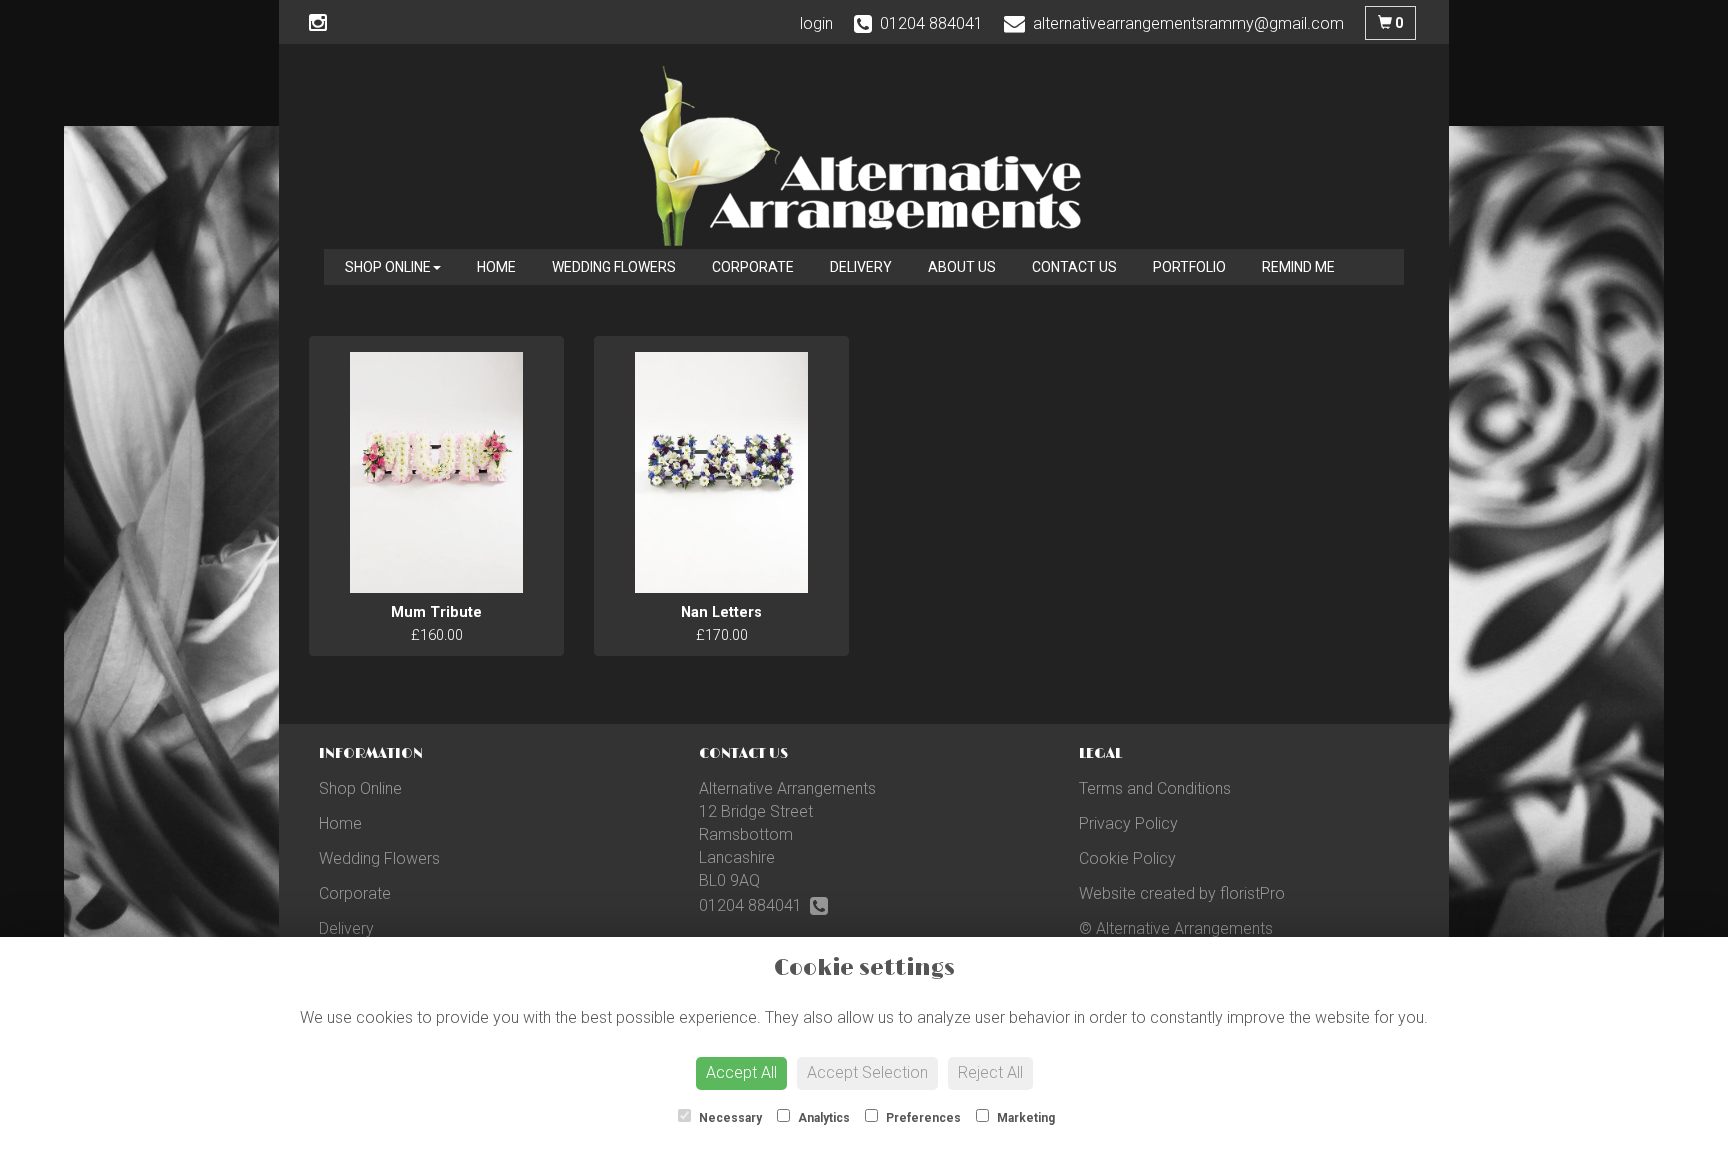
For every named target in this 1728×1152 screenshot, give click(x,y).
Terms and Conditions (1155, 788)
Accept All (741, 1072)
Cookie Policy (1127, 858)
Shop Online (388, 267)
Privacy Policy (1128, 823)
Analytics (822, 1118)
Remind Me (1298, 267)
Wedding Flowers (614, 267)
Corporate (753, 267)
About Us (962, 267)
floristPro (1252, 893)
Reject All (990, 1072)
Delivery (861, 267)
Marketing (1024, 1118)
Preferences (922, 1118)
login (816, 23)
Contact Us (1074, 267)
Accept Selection (867, 1072)
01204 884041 (754, 905)
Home (496, 267)
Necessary (729, 1118)
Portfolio (1189, 267)
